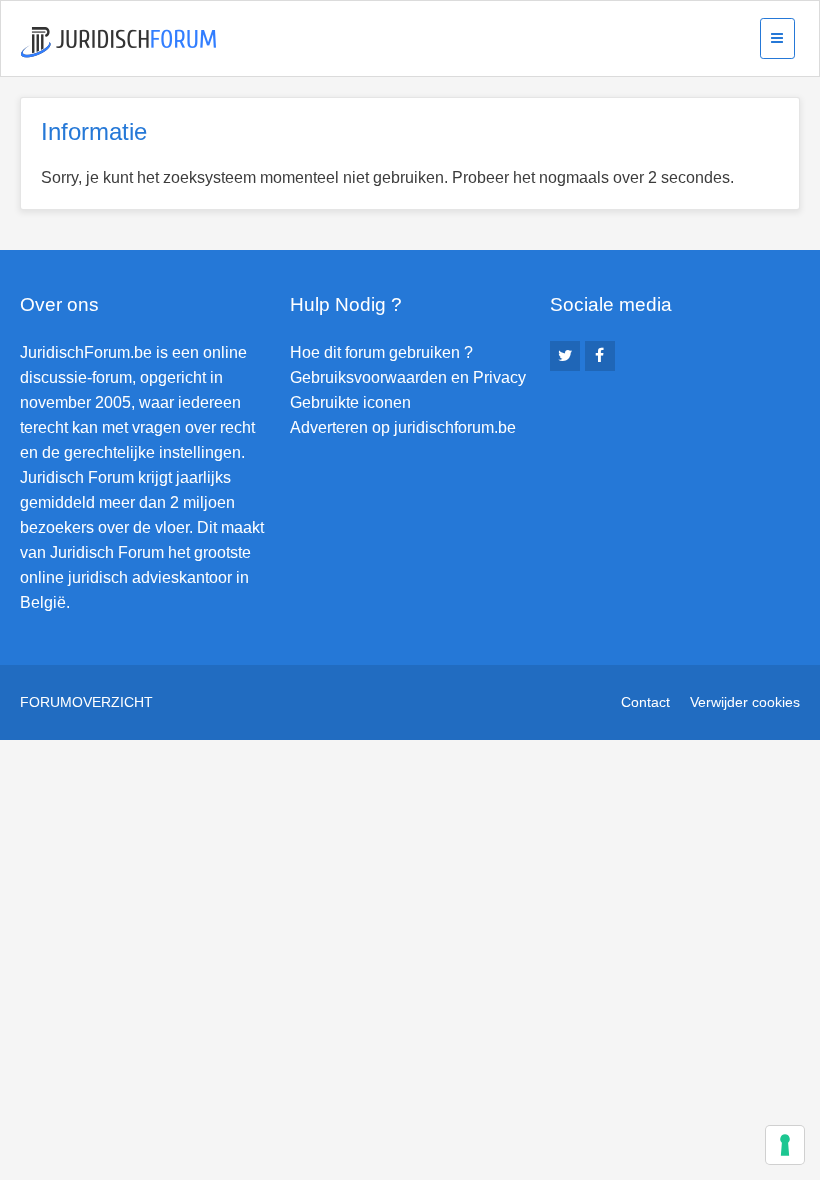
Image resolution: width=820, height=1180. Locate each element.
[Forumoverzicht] (118, 42)
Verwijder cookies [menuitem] (745, 702)
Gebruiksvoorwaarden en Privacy (408, 377)
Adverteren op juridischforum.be (403, 427)
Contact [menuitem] (645, 702)
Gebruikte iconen (350, 402)
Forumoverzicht (86, 702)
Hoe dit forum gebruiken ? (381, 352)
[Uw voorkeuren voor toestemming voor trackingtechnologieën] (785, 1145)
